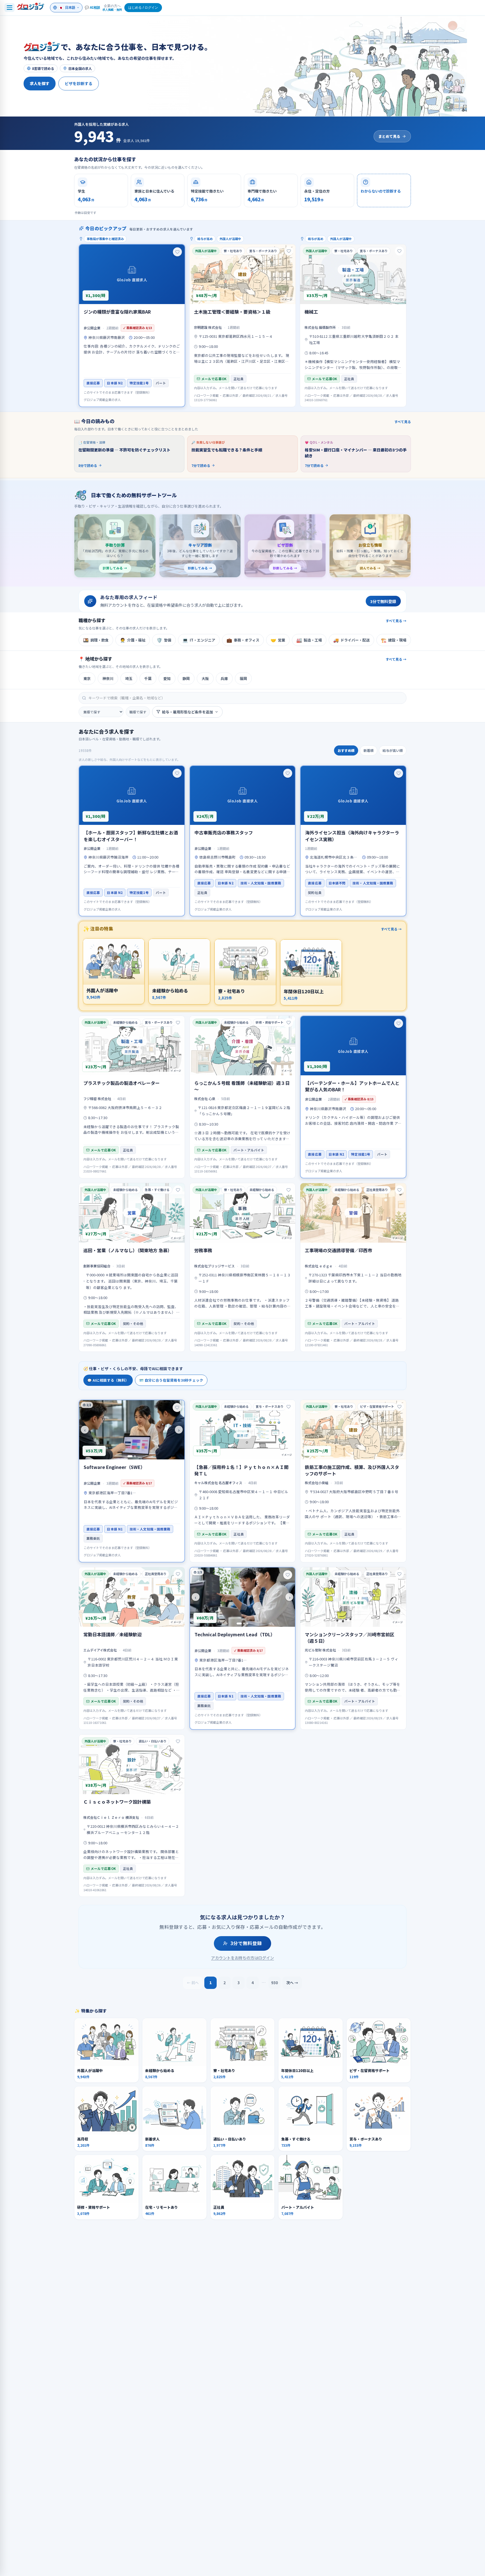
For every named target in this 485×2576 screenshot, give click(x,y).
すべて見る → (396, 621)
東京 (87, 678)
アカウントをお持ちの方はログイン (242, 1958)
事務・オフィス (243, 640)
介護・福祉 (133, 640)
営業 (278, 640)
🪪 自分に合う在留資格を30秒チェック (171, 1380)
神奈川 (108, 678)
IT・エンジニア (199, 640)
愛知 (167, 678)
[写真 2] (135, 1456)
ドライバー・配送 (351, 640)
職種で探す (138, 712)
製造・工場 (309, 640)
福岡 (243, 678)
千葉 (148, 678)
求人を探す (40, 83)
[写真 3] (247, 1624)
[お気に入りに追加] (177, 252)
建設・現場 (394, 640)
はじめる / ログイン (143, 7)
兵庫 (224, 678)
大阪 (205, 678)
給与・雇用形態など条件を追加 (187, 712)
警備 (164, 640)
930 (274, 1982)
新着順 (369, 750)
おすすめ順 (346, 750)
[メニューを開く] (10, 8)
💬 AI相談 (92, 7)
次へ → (292, 1983)
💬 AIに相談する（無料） (108, 1380)
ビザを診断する (79, 83)
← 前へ (193, 1983)
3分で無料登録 (246, 1943)
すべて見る (403, 422)
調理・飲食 (96, 640)
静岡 (186, 678)
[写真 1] (130, 1456)
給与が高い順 (393, 750)
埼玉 (129, 678)
